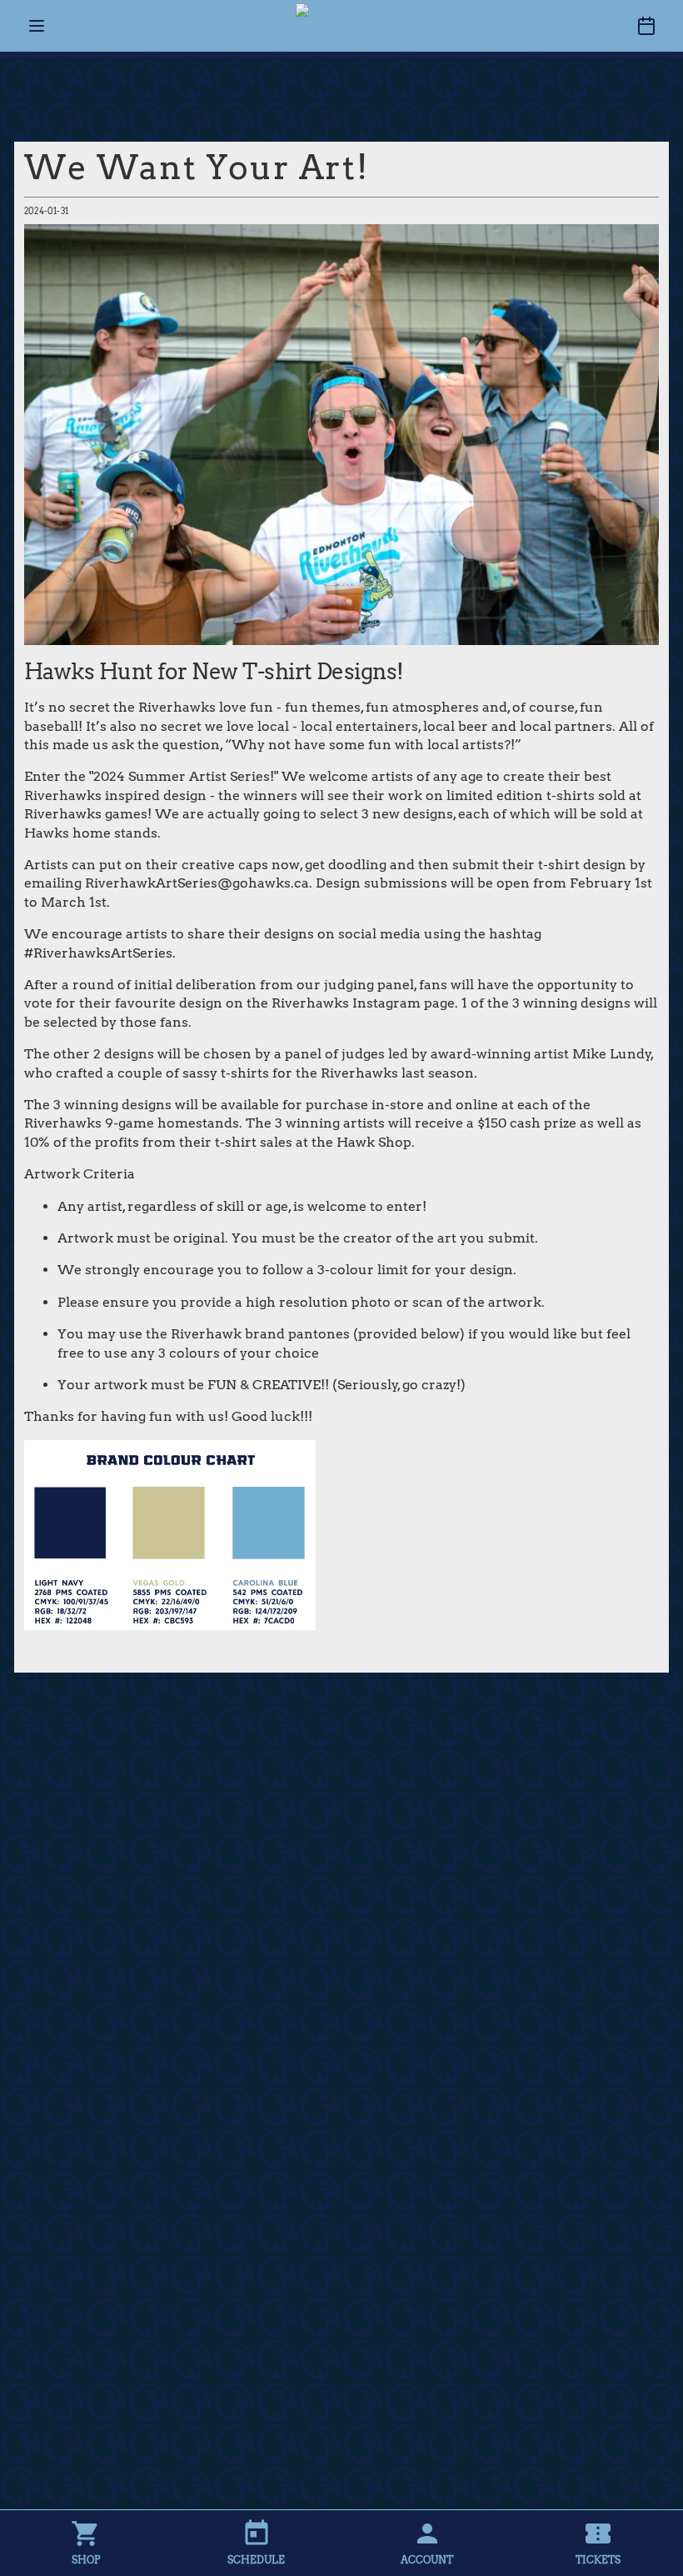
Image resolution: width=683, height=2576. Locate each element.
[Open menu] (37, 26)
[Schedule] (646, 26)
